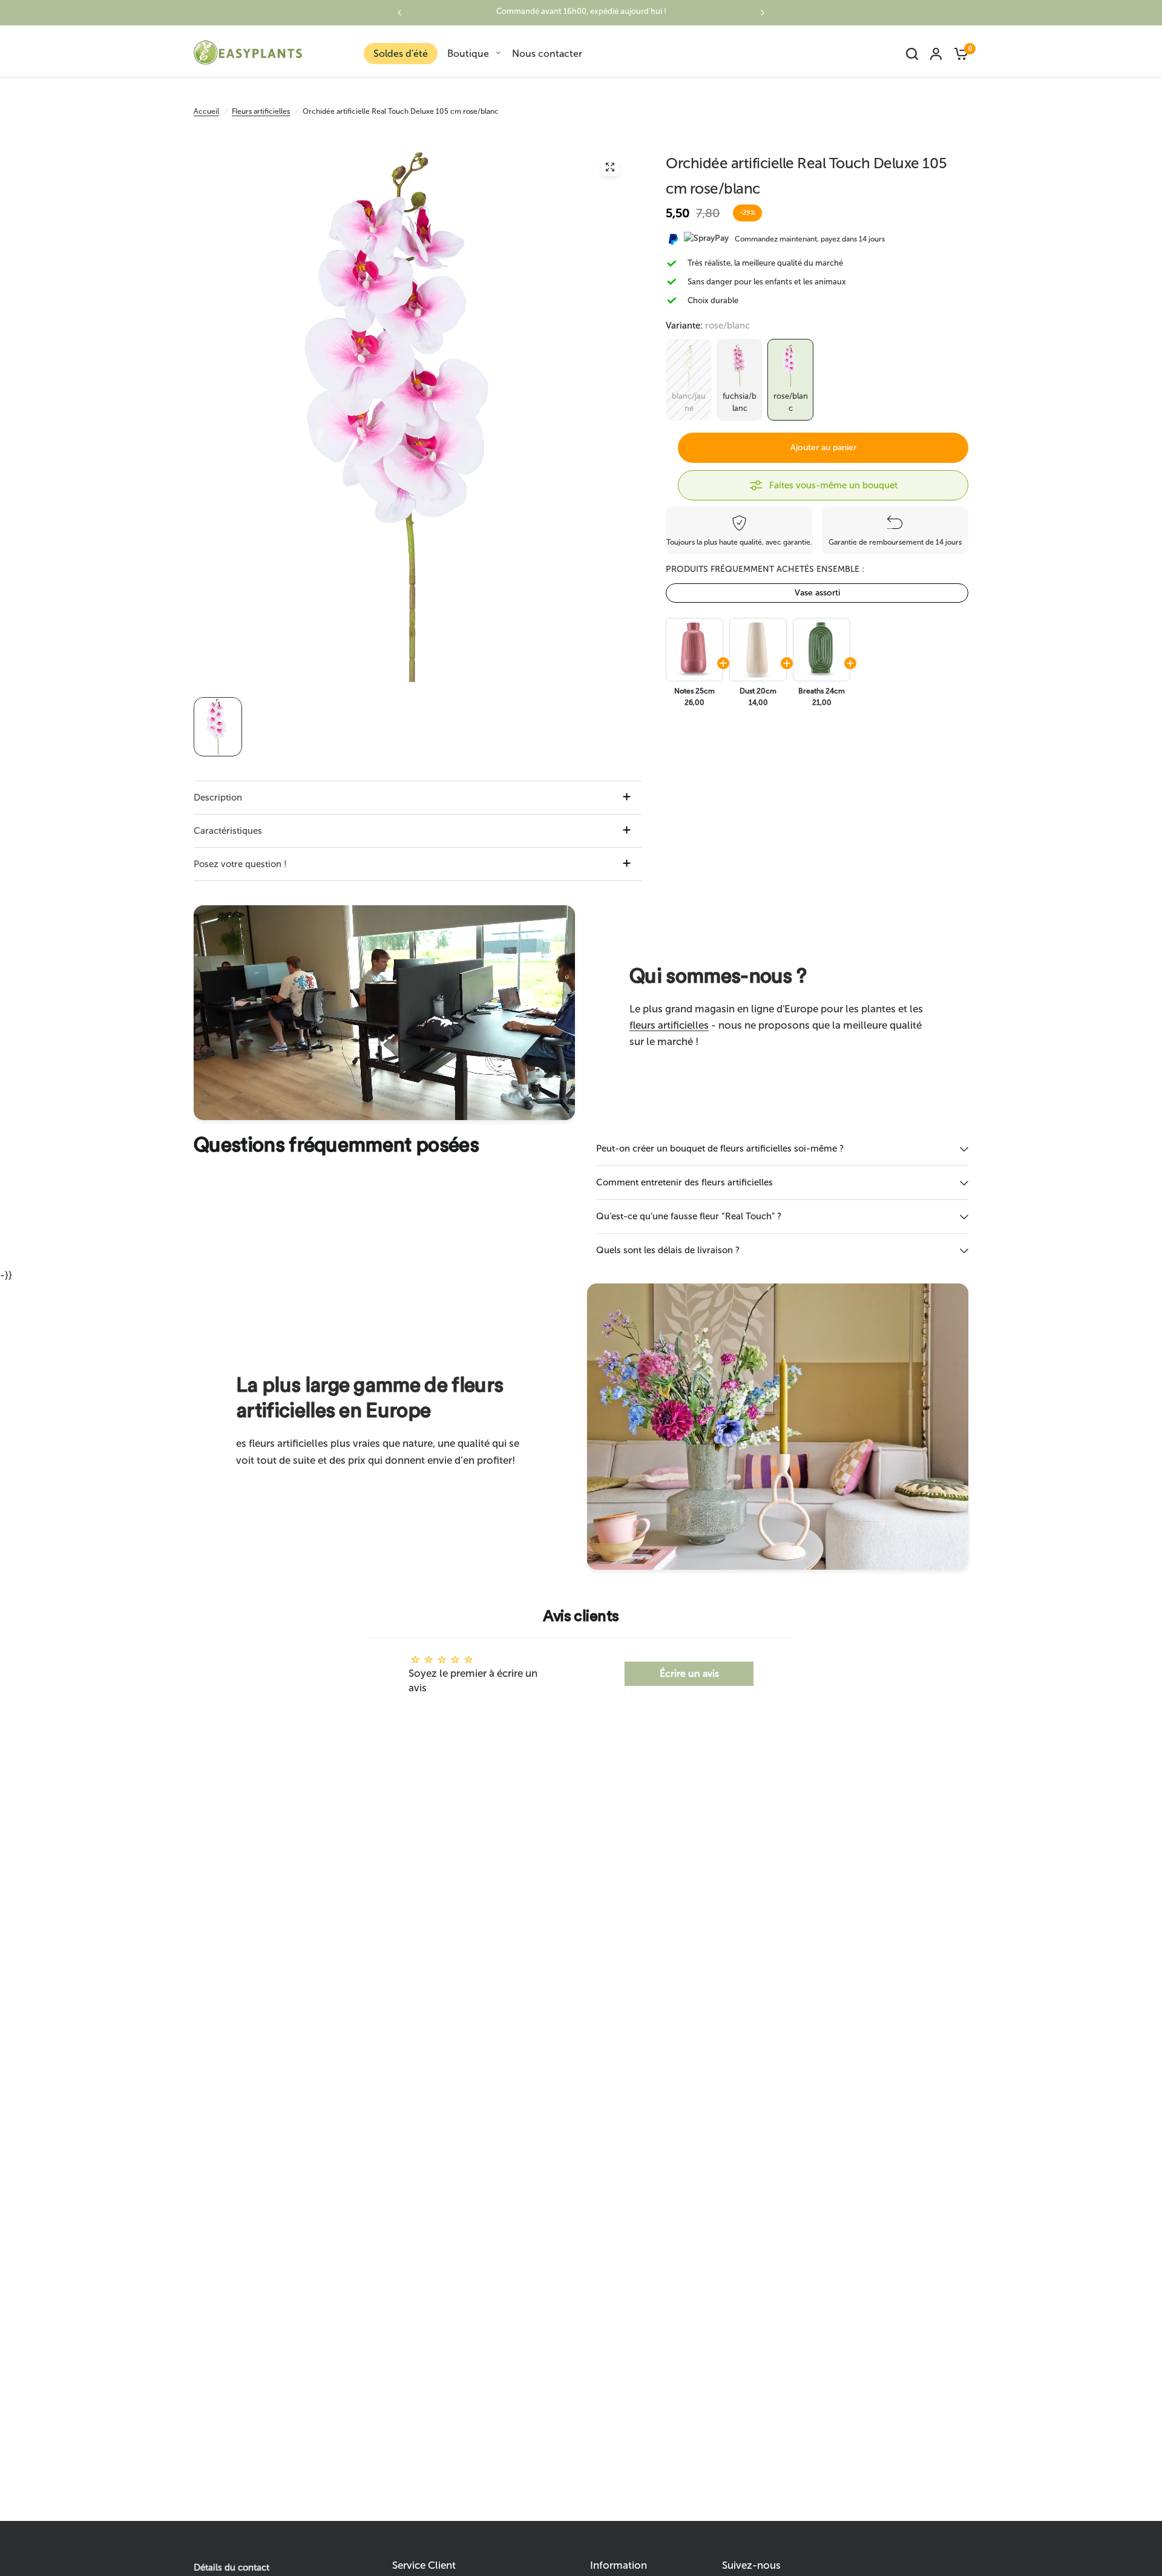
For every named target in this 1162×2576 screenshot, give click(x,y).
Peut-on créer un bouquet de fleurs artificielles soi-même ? (720, 1149)
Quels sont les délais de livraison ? (668, 1250)
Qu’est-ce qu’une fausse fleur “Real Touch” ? (689, 1216)
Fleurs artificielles (261, 111)
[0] (958, 54)
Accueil (206, 111)
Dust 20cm (758, 691)
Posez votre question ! (240, 864)
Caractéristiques (228, 831)
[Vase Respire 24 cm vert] (821, 650)
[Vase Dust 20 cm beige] (757, 650)
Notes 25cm (694, 691)
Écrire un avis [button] (689, 1673)
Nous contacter (547, 54)
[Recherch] (912, 54)
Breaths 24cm (822, 691)
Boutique (468, 54)
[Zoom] (610, 167)
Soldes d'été (401, 54)
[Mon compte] (936, 54)
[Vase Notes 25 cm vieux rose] (694, 650)
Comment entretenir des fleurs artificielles (684, 1182)
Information (619, 2565)
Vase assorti (817, 593)
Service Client (424, 2565)
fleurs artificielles (669, 1025)
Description (218, 798)
